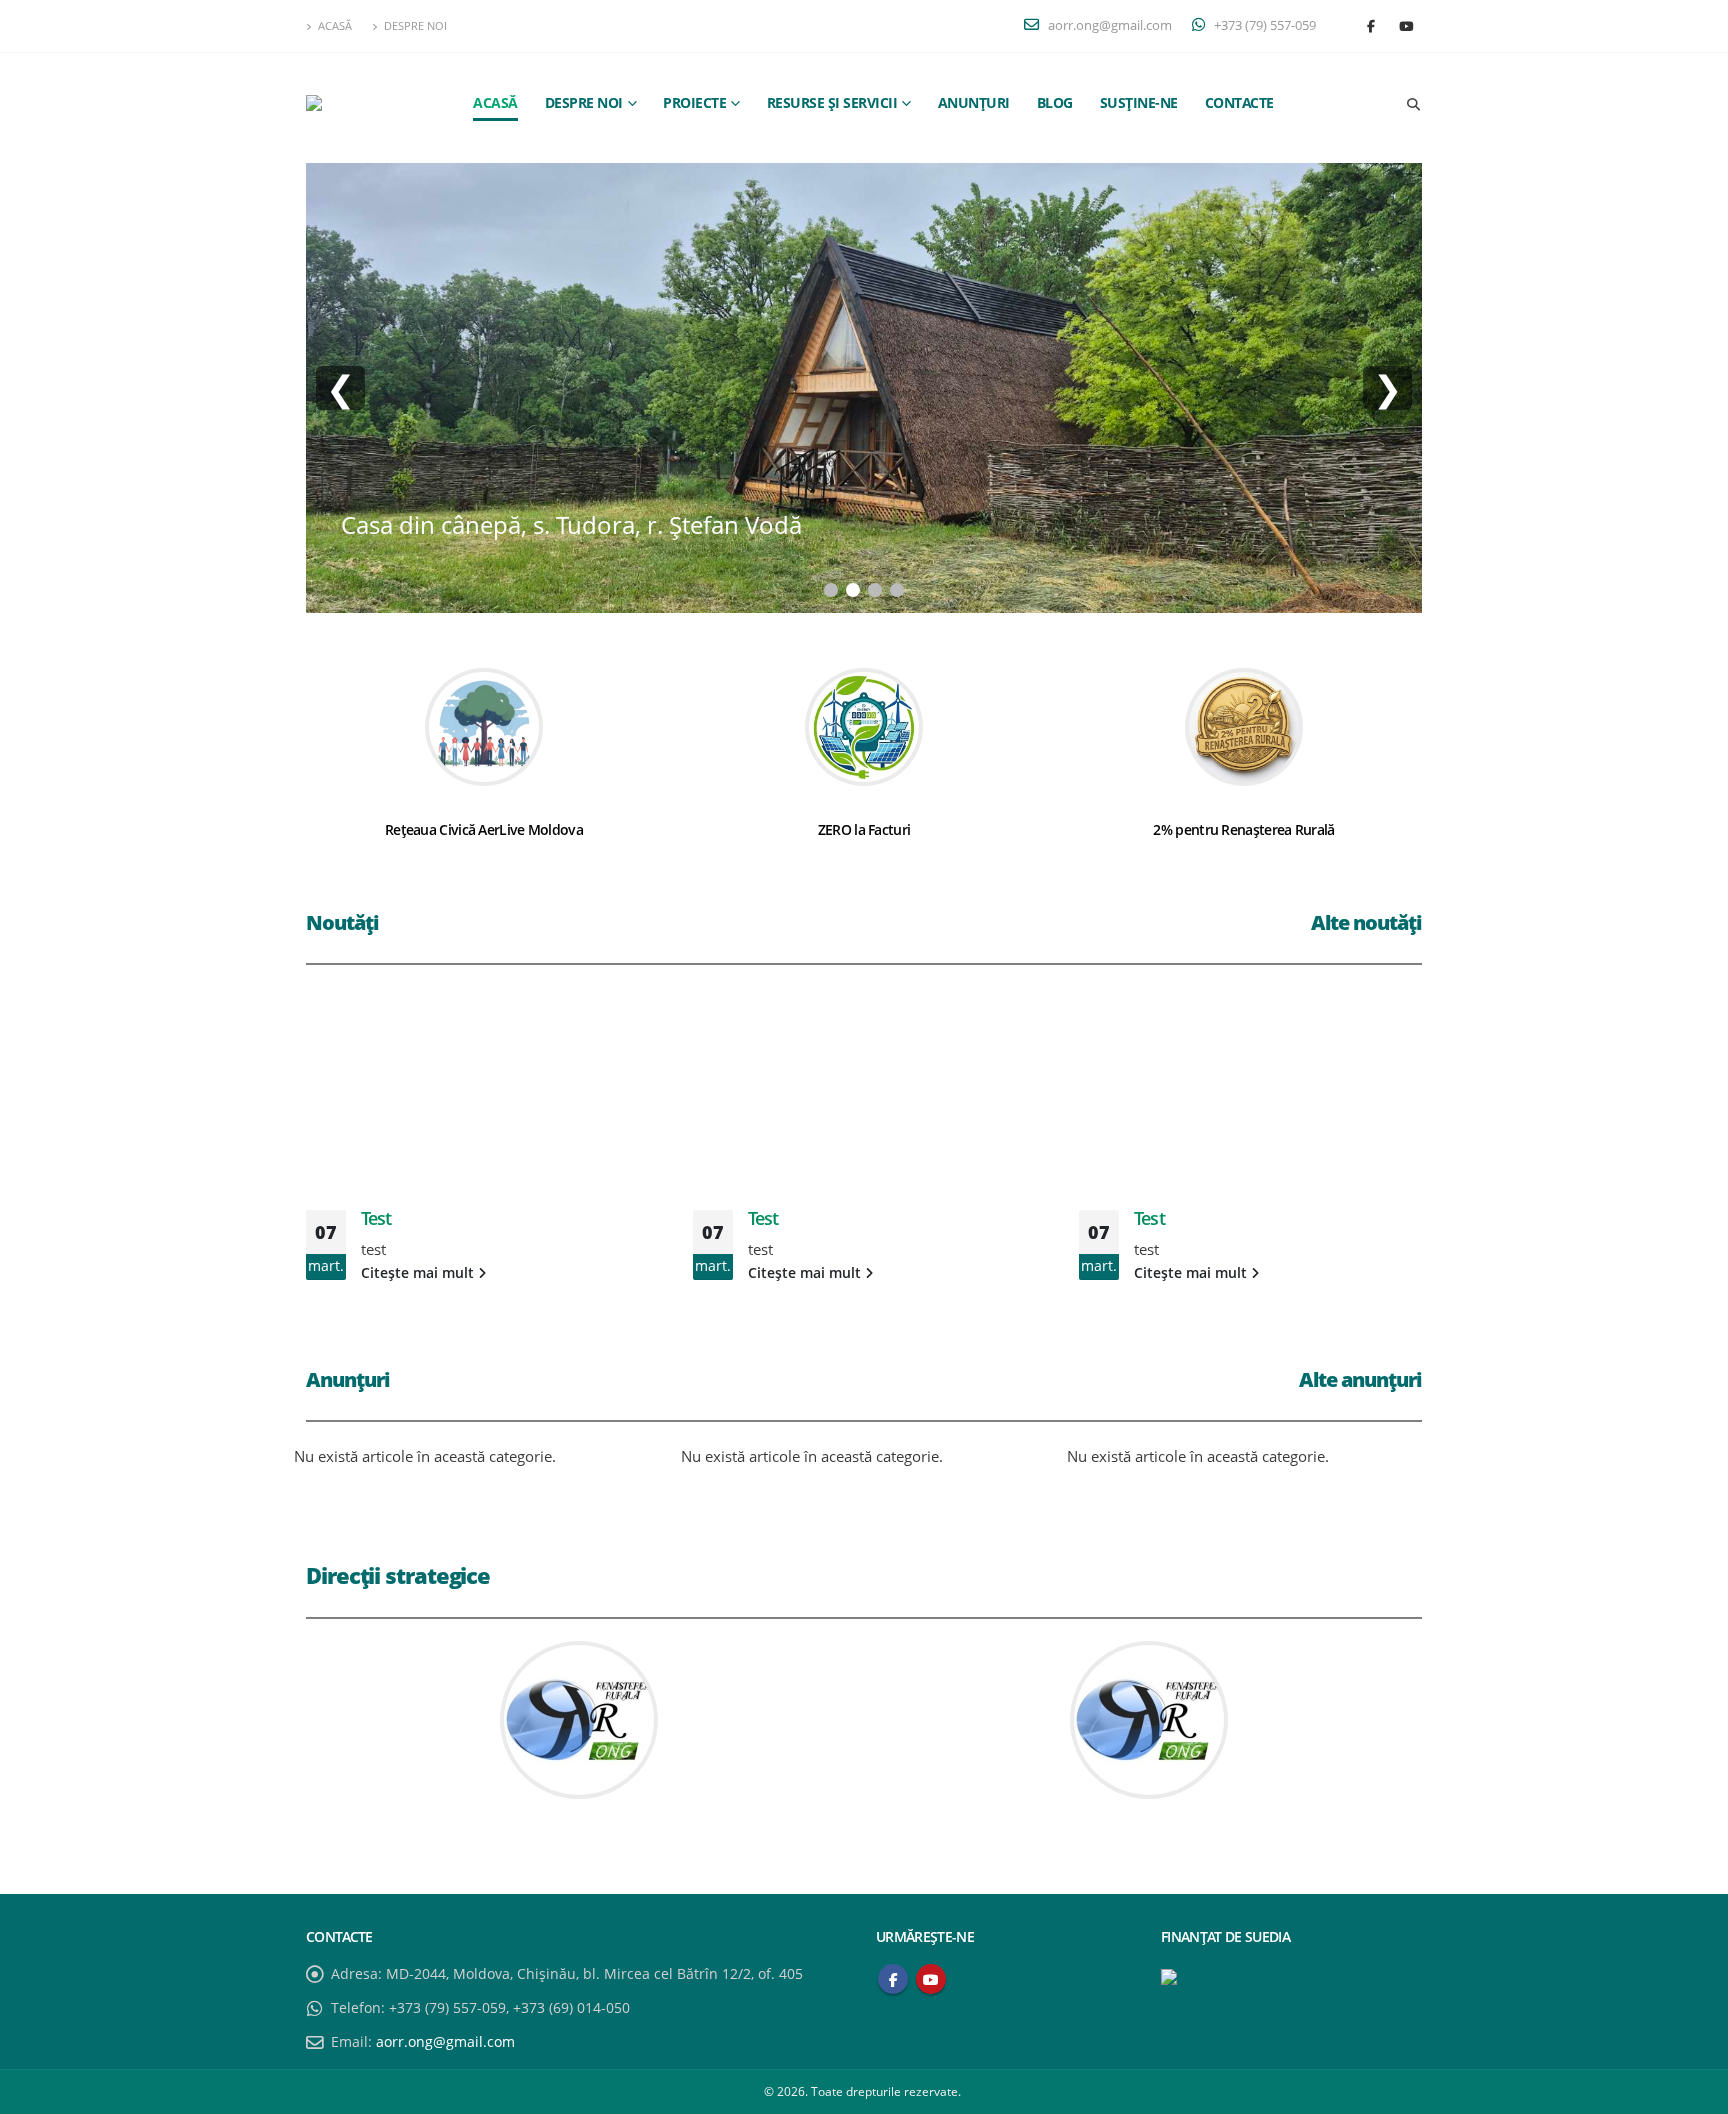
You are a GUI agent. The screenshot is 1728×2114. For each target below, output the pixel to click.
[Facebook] (1371, 26)
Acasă (335, 25)
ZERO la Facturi (864, 829)
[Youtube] (1406, 26)
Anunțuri (974, 102)
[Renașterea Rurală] (376, 103)
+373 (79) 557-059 (1263, 25)
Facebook (893, 1979)
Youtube (931, 1979)
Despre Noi (415, 25)
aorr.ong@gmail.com (1108, 25)
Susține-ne (1139, 102)
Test (376, 1218)
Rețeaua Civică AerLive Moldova (484, 829)
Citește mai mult (419, 1273)
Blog (1055, 102)
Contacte (1239, 102)
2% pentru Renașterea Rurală (1243, 829)
